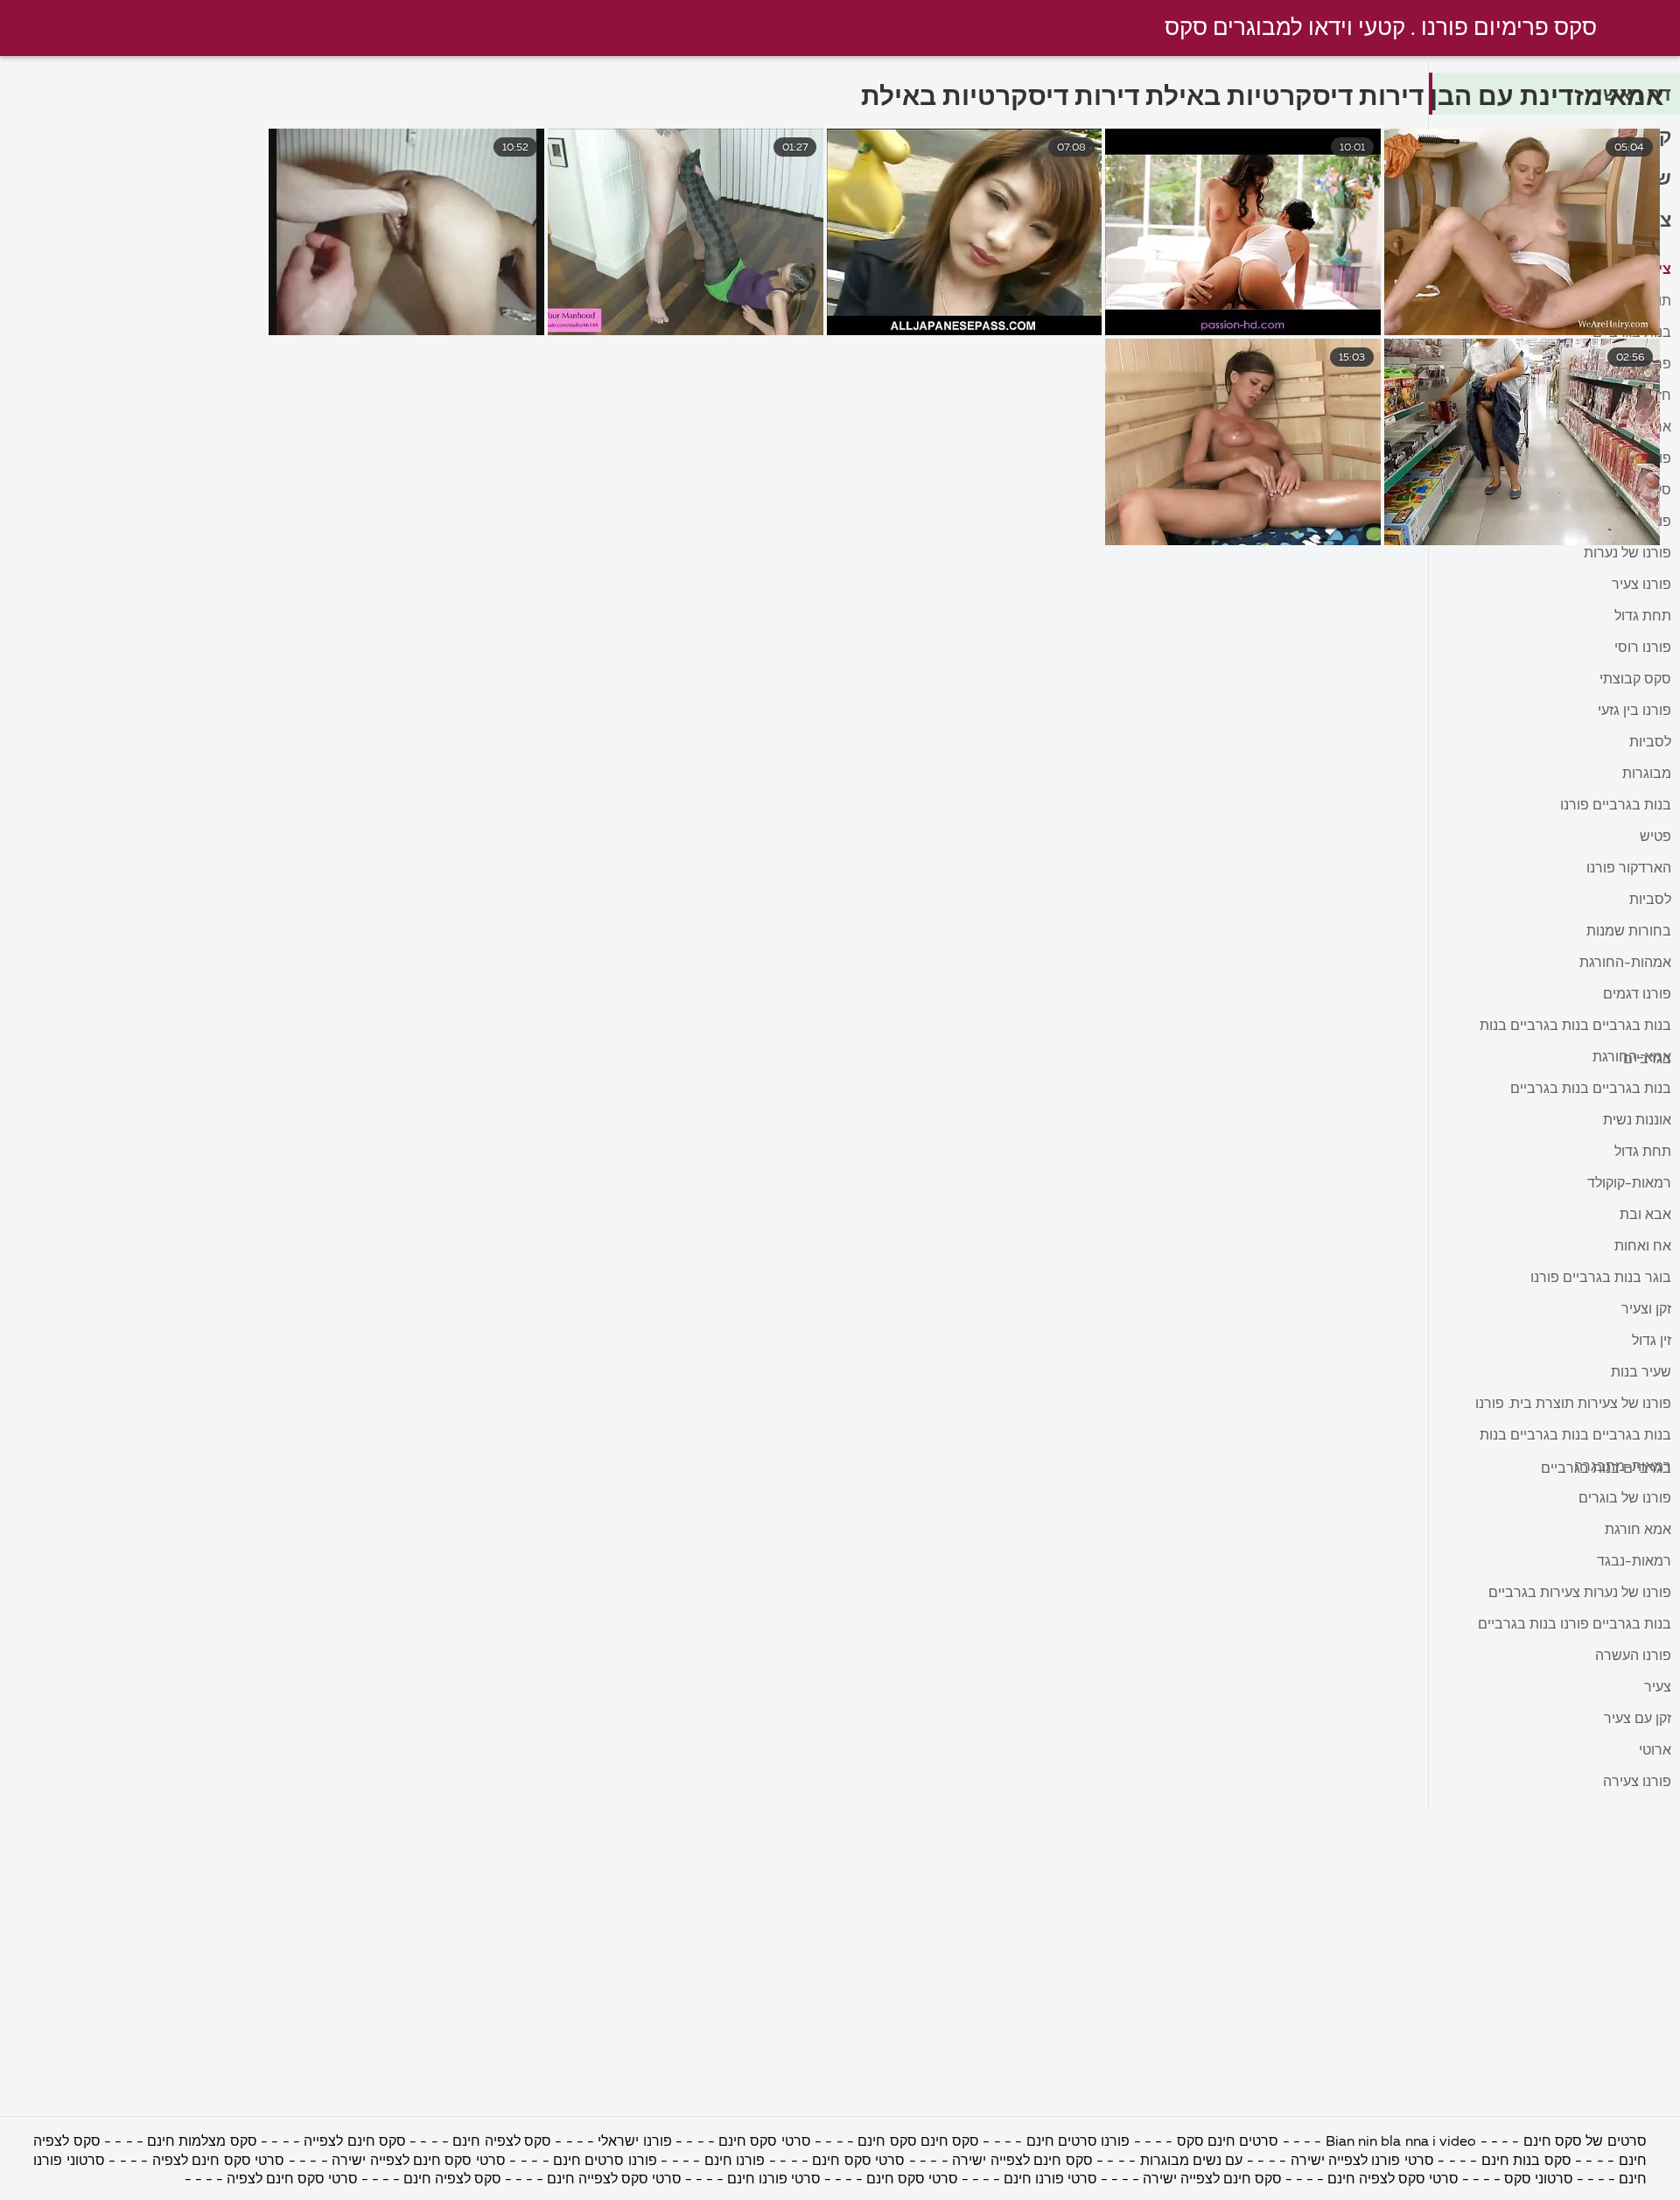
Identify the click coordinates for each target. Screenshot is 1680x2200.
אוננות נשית (1637, 1121)
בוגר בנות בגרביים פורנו (1601, 1279)
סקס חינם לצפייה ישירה (1022, 2161)
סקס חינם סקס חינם (918, 2142)
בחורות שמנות (1629, 932)
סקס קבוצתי (1635, 680)
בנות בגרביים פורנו (1616, 806)
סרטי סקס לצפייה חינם (614, 2180)
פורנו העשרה (1633, 1657)
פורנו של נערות (1627, 554)
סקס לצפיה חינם (502, 2142)
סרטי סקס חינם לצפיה (218, 2161)
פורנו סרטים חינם (1078, 2142)
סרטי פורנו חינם (1050, 2180)
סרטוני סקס (1539, 2180)
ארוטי (1655, 1751)
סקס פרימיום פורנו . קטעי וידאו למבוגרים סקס (1381, 29)
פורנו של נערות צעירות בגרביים (1580, 1594)
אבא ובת (1645, 1216)
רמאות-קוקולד (1629, 1184)
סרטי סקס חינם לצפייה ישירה (417, 2161)
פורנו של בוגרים (1625, 1499)
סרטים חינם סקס (1228, 2142)
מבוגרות (1647, 774)
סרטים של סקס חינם (1585, 2142)
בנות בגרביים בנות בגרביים (1591, 1089)
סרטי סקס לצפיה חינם (1393, 2180)
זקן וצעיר (1646, 1310)
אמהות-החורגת (1625, 963)
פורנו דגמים (1637, 995)
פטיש (1655, 837)
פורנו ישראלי (634, 2142)
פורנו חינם (735, 2161)
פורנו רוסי (1643, 648)
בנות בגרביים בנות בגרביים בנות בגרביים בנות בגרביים (1575, 1440)
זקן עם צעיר (1638, 1720)
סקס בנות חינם (1526, 2161)
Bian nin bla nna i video (1401, 2142)
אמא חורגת (1638, 1531)
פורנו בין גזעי (1634, 711)
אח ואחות (1643, 1247)
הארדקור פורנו (1629, 869)
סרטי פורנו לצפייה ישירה (1362, 2161)
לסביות (1650, 743)
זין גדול (1652, 1342)
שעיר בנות (1641, 1373)
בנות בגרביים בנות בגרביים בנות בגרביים (1575, 1030)
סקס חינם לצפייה (355, 2142)
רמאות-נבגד (1634, 1562)
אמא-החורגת (1632, 1058)
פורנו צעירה (1637, 1783)
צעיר (1658, 1688)
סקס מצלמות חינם (200, 2142)
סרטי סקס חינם (765, 2142)
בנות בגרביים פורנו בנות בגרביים (1575, 1625)
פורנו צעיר (1641, 585)
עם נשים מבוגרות (1192, 2161)
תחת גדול (1643, 617)
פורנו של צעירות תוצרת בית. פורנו (1573, 1405)
